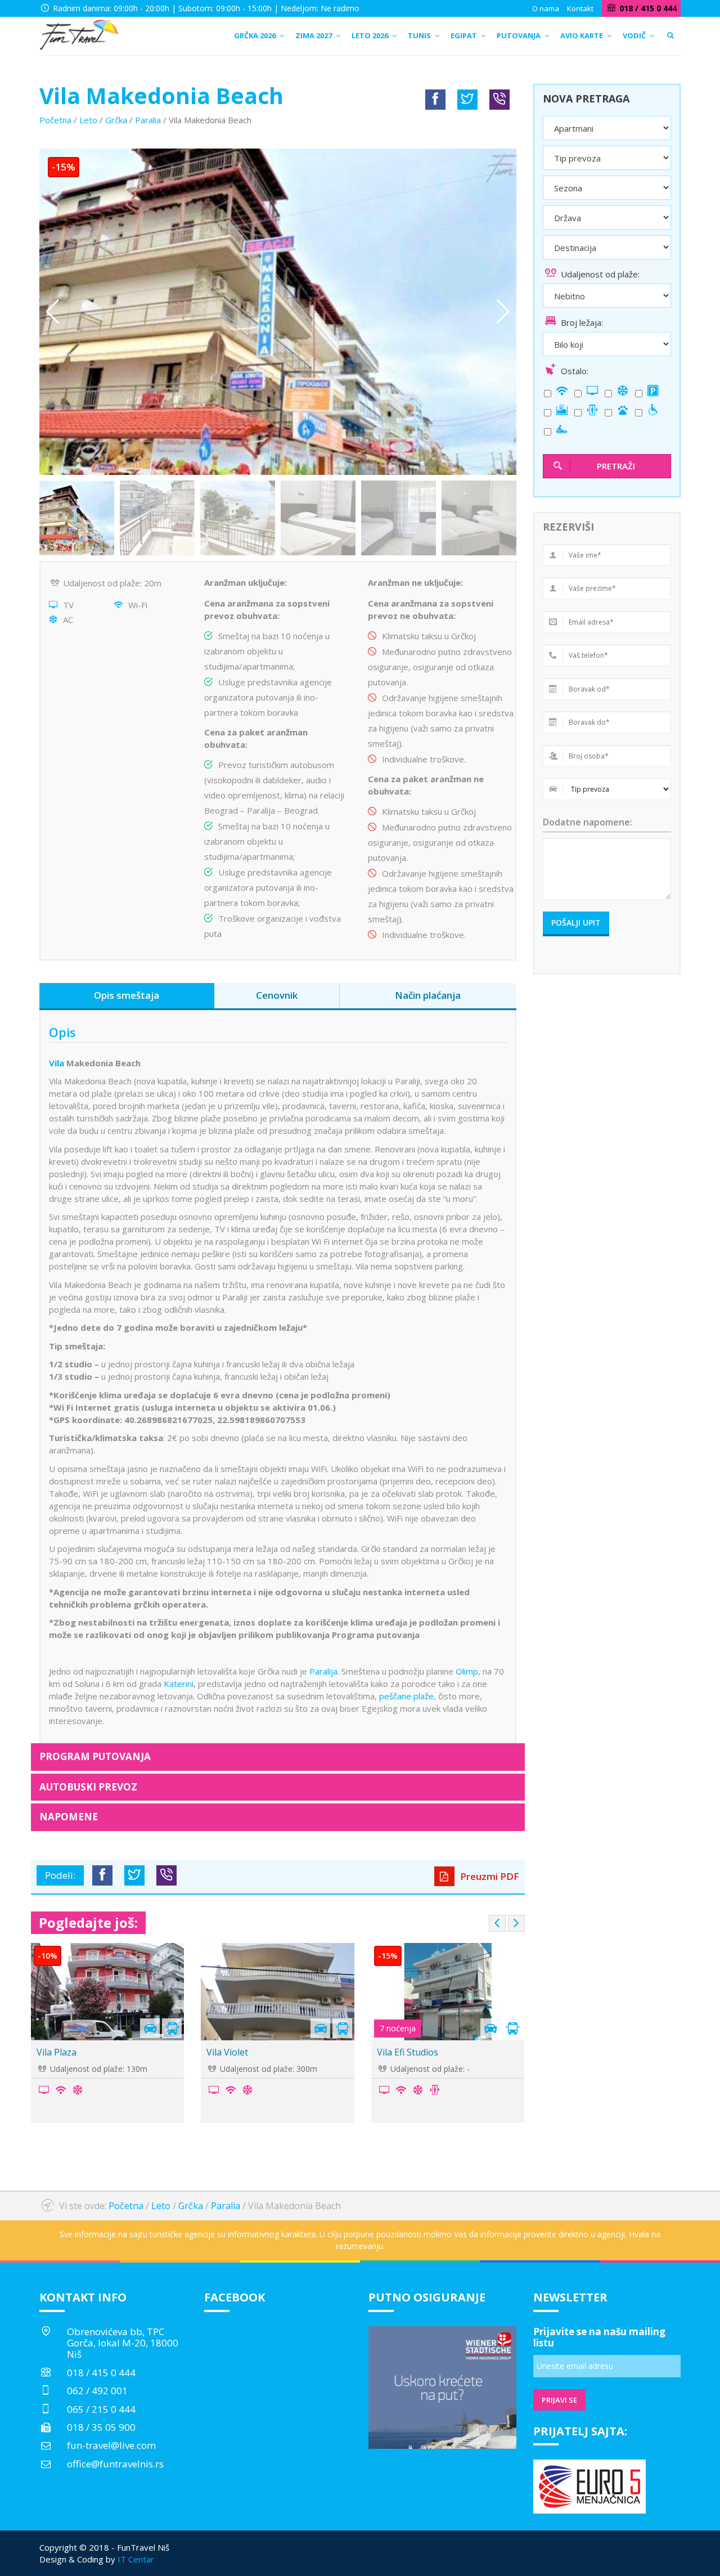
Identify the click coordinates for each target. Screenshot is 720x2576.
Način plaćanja (428, 995)
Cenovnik (277, 995)
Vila (58, 1063)
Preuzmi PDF (489, 1876)
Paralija (323, 1671)
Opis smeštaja (127, 995)
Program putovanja (95, 1756)
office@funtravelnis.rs (115, 2464)
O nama (546, 8)
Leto (88, 120)
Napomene (69, 1817)
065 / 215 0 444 (101, 2409)
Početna (55, 120)
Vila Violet (227, 2052)
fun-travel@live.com (111, 2445)
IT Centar (136, 2559)
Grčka (116, 120)
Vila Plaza (57, 2052)
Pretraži (616, 466)
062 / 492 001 (97, 2391)
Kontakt (580, 8)
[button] (503, 312)
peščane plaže (406, 1696)
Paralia (148, 120)
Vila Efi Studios (408, 2052)
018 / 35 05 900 (101, 2427)
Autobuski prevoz (88, 1787)
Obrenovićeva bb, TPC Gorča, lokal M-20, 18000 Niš (123, 2343)
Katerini (179, 1684)
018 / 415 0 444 (101, 2373)
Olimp (467, 1671)
